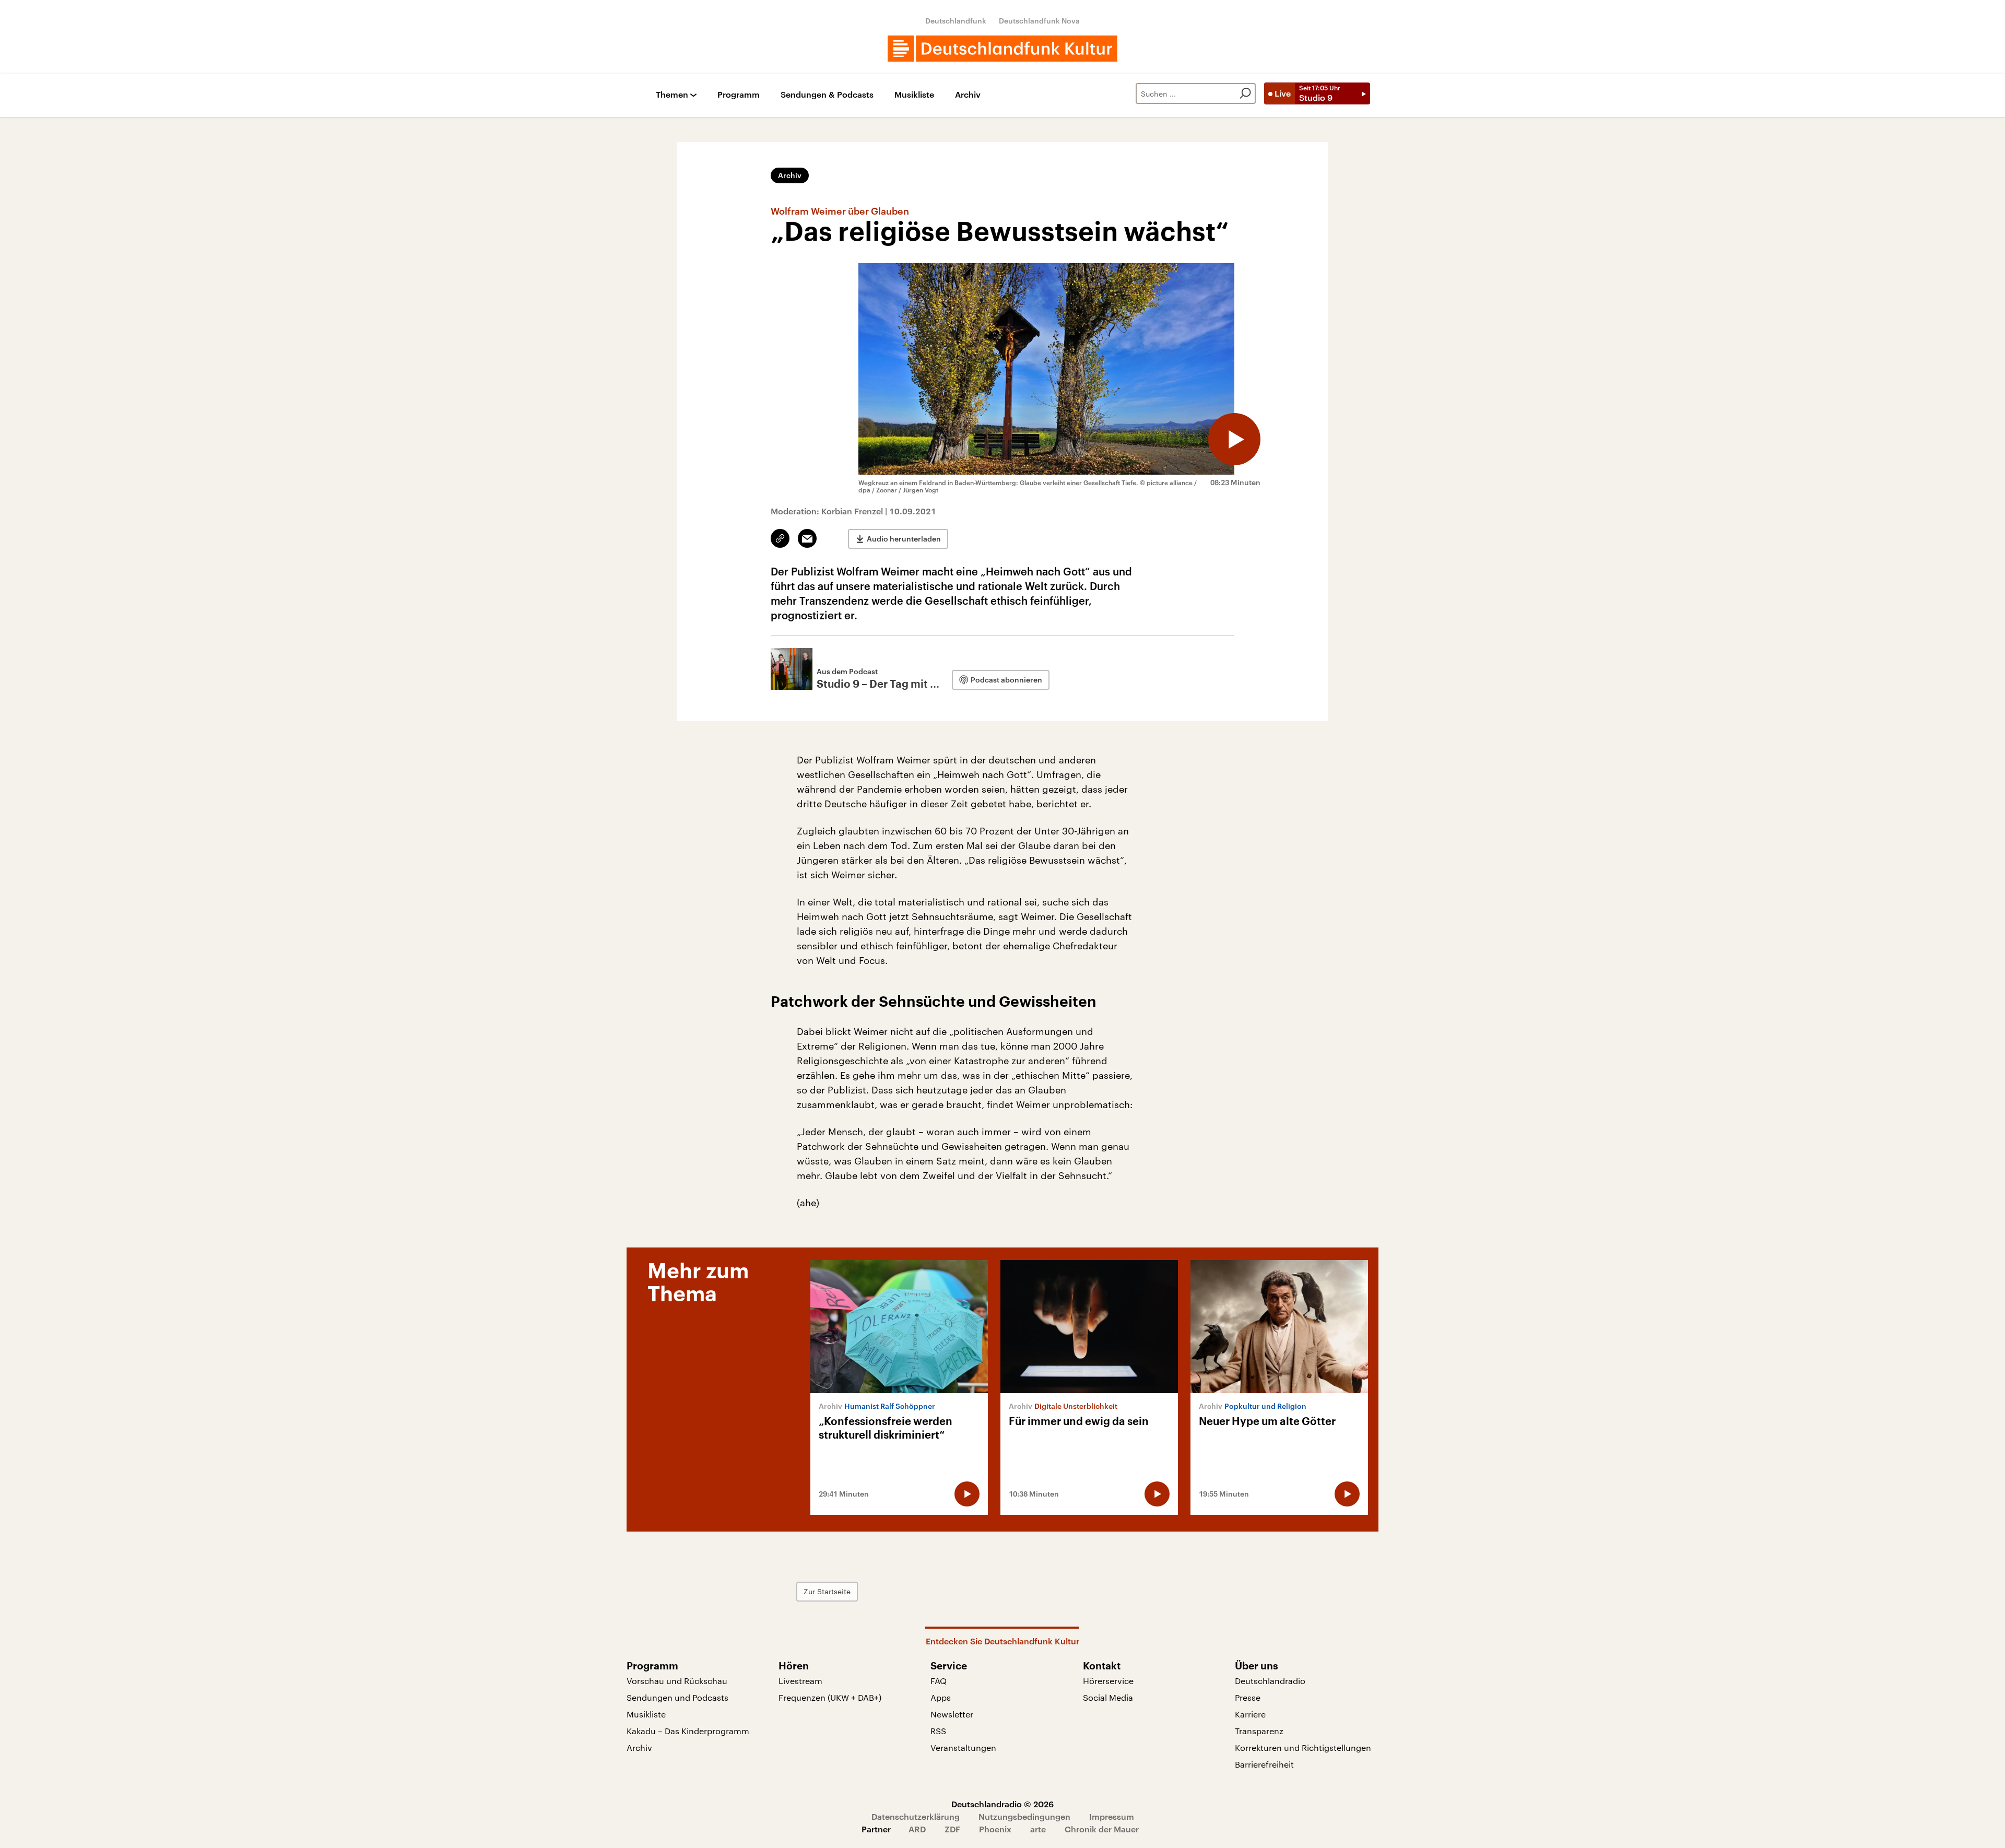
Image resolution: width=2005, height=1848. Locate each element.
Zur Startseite (827, 1591)
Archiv (968, 95)
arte (1038, 1829)
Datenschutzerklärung (916, 1816)
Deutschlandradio (1270, 1681)
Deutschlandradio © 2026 (1002, 1804)
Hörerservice (1108, 1681)
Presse (1248, 1697)
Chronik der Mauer (1102, 1829)
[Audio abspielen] (1234, 439)
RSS (938, 1731)
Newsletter (952, 1714)
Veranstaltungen (963, 1747)
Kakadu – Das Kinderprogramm (688, 1731)
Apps (941, 1697)
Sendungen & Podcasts (827, 95)
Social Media (1108, 1697)
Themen (672, 95)
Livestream (800, 1681)
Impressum (1112, 1816)
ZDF (952, 1829)
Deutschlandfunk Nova (1039, 21)
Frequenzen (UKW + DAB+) (830, 1697)
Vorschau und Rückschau (677, 1681)
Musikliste (914, 95)
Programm (739, 95)
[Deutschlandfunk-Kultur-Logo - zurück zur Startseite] (1002, 49)
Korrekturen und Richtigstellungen (1303, 1747)
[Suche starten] (1245, 93)
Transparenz (1259, 1731)
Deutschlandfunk (956, 21)
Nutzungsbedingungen (1024, 1816)
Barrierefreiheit (1264, 1764)
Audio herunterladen (904, 539)
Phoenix (995, 1829)
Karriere (1250, 1714)
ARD (917, 1829)
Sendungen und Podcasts (677, 1697)
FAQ (939, 1681)
